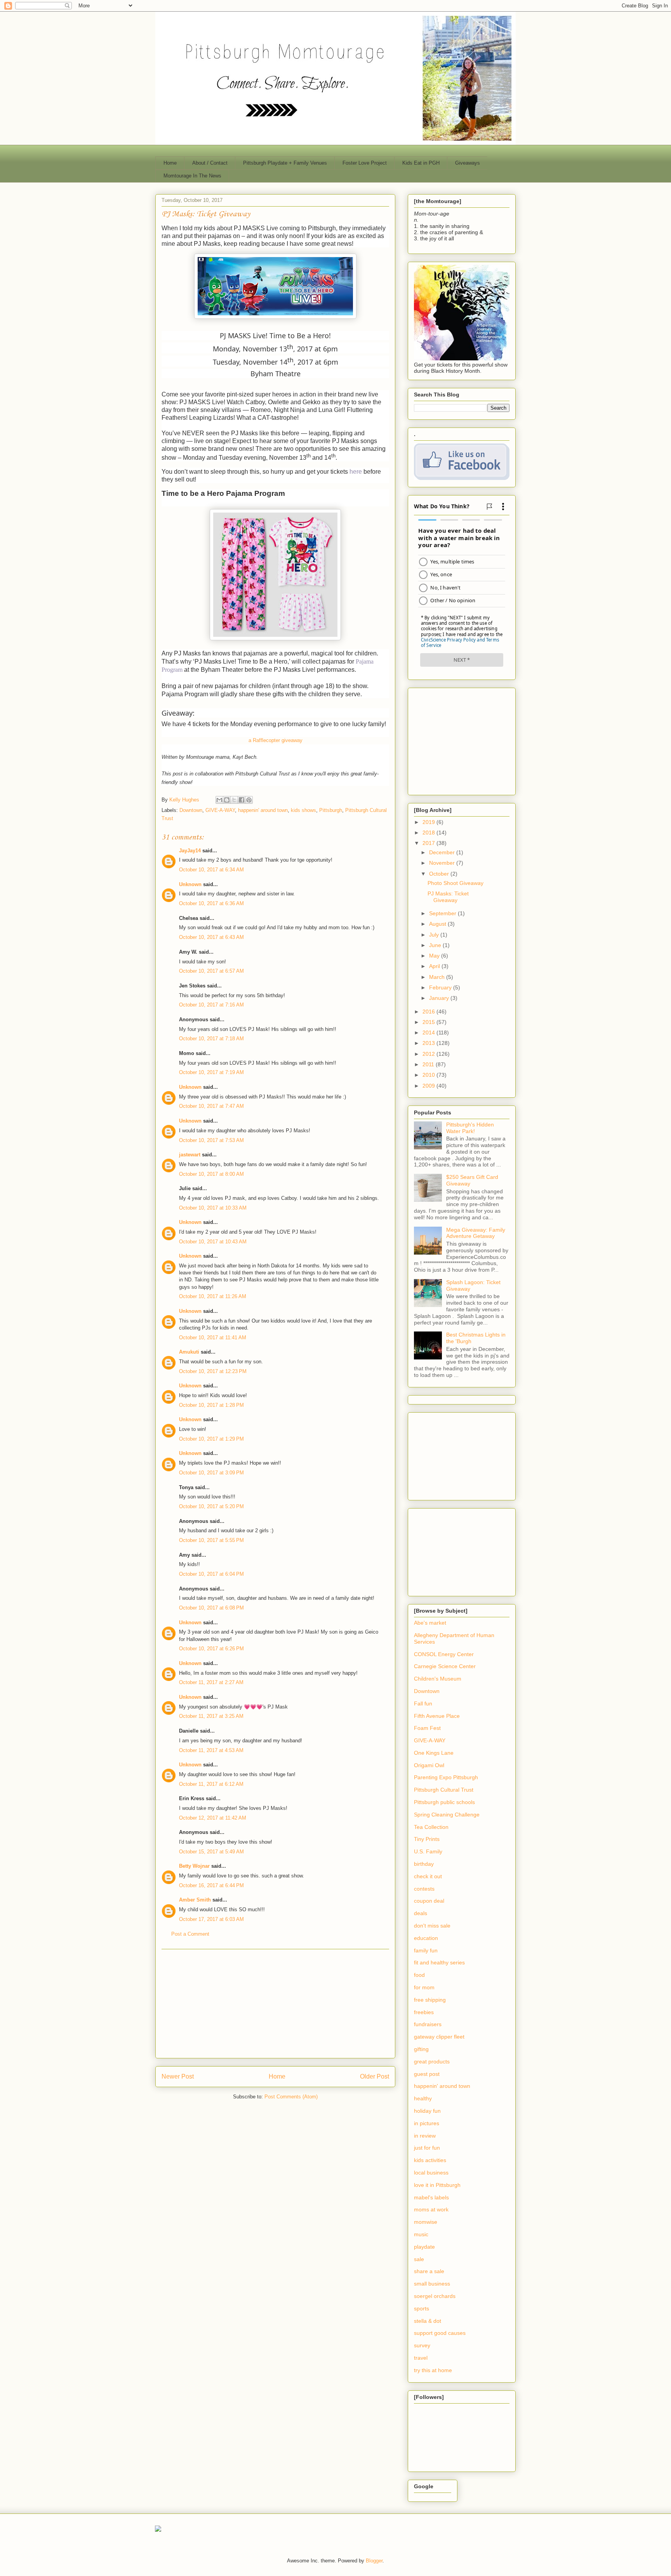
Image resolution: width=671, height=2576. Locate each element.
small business (432, 2284)
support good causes (440, 2333)
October (440, 874)
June (436, 945)
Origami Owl (429, 1765)
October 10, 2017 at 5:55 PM (211, 1540)
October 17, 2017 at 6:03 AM (211, 1919)
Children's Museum (438, 1679)
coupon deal (429, 1901)
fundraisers (428, 2024)
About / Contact (210, 163)
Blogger (374, 2561)
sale (419, 2259)
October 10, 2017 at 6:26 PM (211, 1649)
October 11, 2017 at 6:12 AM (211, 1784)
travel (421, 2358)
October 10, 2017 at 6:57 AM (211, 971)
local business (431, 2173)
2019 (429, 822)
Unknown (190, 884)
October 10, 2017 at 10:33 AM (213, 1208)
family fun (426, 1950)
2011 (429, 1064)
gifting (421, 2049)
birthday (424, 1864)
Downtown (191, 810)
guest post (427, 2074)
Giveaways (468, 163)
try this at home (433, 2370)
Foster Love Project (365, 163)
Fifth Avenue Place (437, 1716)
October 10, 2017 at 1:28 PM (211, 1405)
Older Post (375, 2076)
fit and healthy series (439, 1962)
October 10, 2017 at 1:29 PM (211, 1439)
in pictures (427, 2123)
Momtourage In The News (192, 176)
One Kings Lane (434, 1753)
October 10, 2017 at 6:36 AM (211, 903)
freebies (424, 2012)
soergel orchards (435, 2296)
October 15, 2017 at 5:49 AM (211, 1852)
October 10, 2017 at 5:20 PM (211, 1506)
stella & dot (428, 2321)
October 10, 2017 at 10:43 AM (213, 1242)
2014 (429, 1032)
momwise (426, 2222)
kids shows (303, 810)
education (426, 1938)
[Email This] (219, 800)
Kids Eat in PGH (421, 163)
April (435, 966)
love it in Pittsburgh (437, 2185)
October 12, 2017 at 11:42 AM (213, 1818)
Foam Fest (427, 1728)
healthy (423, 2098)
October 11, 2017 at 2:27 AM (211, 1682)
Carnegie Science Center (445, 1666)
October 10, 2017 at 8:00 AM (211, 1174)
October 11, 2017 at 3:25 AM (211, 1716)
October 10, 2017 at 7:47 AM (211, 1106)
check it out (428, 1876)
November (443, 863)
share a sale (429, 2271)
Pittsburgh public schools (444, 1802)
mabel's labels (431, 2197)
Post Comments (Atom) (291, 2097)
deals (421, 1913)
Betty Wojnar (194, 1866)
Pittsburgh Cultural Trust (444, 1790)
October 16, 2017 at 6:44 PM (211, 1885)
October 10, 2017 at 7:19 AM (211, 1072)
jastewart (190, 1155)
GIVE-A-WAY (220, 810)
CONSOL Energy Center (444, 1654)
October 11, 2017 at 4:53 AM (211, 1750)
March (438, 977)
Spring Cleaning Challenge (447, 1815)
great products (432, 2061)
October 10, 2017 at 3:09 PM (211, 1473)
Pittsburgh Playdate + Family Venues (285, 163)
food (419, 1975)
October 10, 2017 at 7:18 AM (211, 1039)
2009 (429, 1086)
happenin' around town (263, 810)
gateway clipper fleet (439, 2037)
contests (424, 1889)
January (440, 998)
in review (425, 2136)
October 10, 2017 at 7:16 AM (211, 1005)
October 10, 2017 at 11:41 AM (213, 1338)
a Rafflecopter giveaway (276, 740)
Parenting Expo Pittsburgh (446, 1777)
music (421, 2234)
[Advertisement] (275, 2004)
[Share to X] (234, 800)
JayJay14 (190, 851)
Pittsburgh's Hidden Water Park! (470, 1128)
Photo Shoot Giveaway (455, 883)
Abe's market (430, 1623)
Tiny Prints (427, 1839)
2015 (429, 1022)
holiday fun (427, 2111)
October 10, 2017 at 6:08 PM (211, 1608)
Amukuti (189, 1352)
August (438, 924)
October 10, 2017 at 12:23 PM (213, 1371)
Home (170, 163)
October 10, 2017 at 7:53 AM (211, 1140)
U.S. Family (428, 1851)
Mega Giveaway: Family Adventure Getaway (476, 1233)
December (443, 852)
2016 (429, 1012)
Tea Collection (431, 1827)
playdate (424, 2247)
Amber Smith (195, 1900)
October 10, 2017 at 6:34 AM (211, 870)
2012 (429, 1054)
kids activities (430, 2160)
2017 (429, 843)
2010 (429, 1075)
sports (422, 2308)
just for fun (427, 2148)
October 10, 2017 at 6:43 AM (211, 937)
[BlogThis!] (227, 800)
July (435, 935)
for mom (424, 1987)
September (443, 913)
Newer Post (178, 2076)
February (441, 987)
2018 (429, 833)
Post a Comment (190, 1934)
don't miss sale (432, 1926)
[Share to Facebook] (242, 800)
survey (422, 2345)
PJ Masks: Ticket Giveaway (448, 897)
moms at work (431, 2209)
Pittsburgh (331, 810)
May (435, 956)
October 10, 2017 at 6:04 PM (211, 1574)
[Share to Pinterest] (249, 800)
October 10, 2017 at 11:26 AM (213, 1296)
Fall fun (423, 1703)
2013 (429, 1043)
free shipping (430, 2000)
